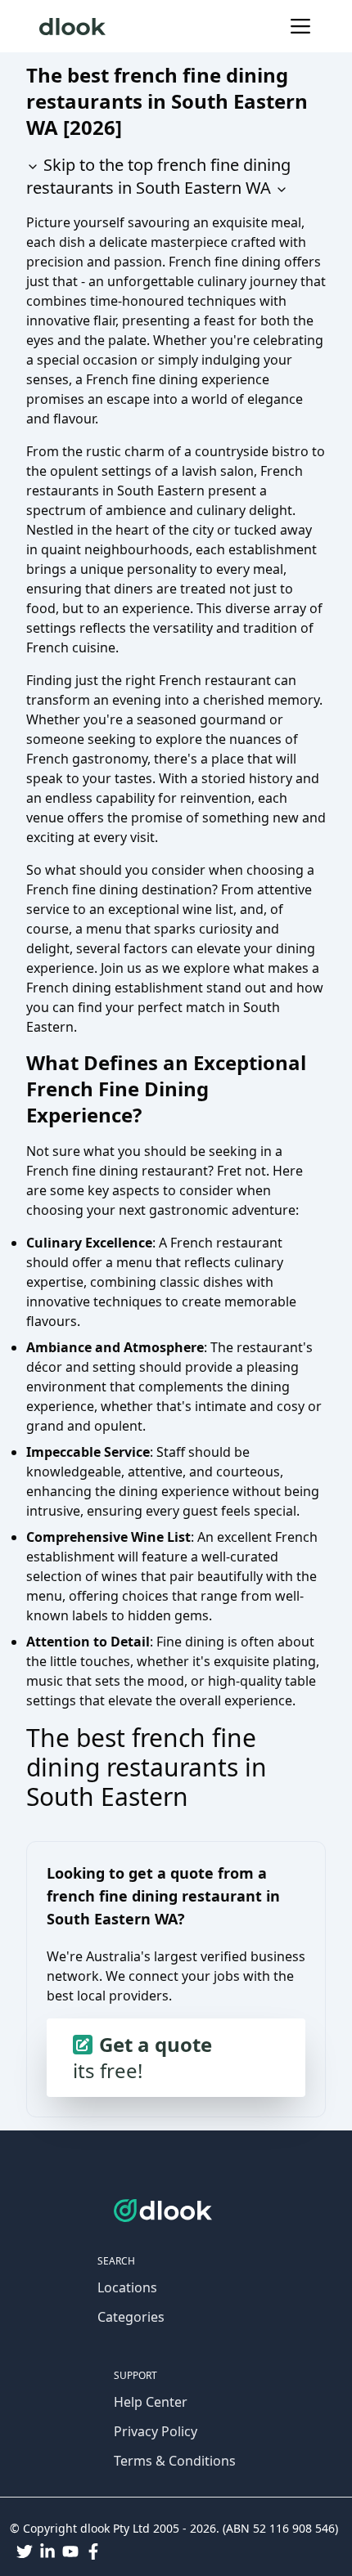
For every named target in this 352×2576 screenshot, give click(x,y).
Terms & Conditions (175, 2461)
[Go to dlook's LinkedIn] (47, 2551)
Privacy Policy (156, 2431)
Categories (131, 2317)
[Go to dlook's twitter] (25, 2551)
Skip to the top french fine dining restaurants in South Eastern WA (158, 176)
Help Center (151, 2402)
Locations (127, 2287)
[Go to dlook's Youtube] (70, 2551)
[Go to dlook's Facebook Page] (93, 2551)
